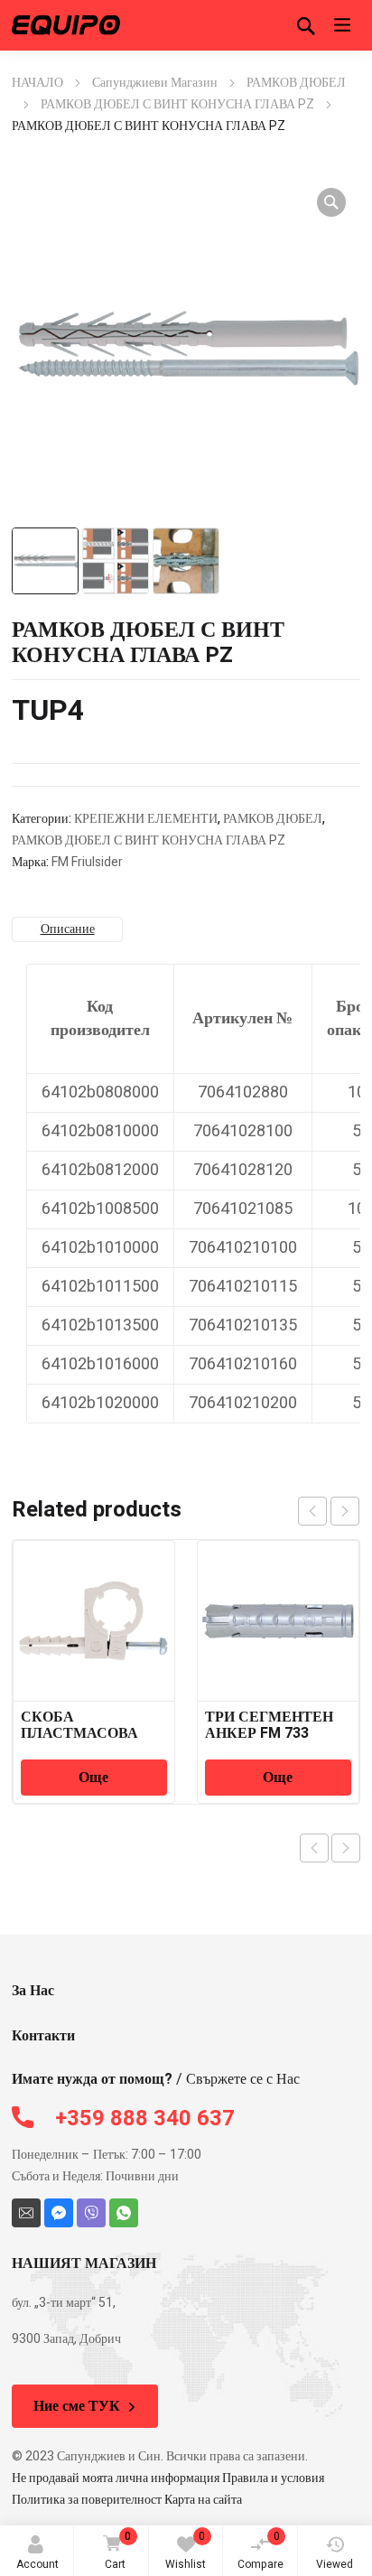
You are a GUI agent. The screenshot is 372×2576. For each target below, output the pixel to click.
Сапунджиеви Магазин (155, 83)
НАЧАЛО (37, 83)
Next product (346, 1848)
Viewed (335, 2564)
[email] (26, 2213)
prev (312, 1511)
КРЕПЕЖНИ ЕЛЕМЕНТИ (146, 819)
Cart (118, 2550)
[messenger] (59, 2213)
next (345, 1511)
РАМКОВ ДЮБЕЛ (296, 83)
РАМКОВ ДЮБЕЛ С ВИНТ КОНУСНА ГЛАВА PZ (177, 104)
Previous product (314, 1848)
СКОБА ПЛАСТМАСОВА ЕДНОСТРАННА (79, 1733)
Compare (260, 2550)
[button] (331, 202)
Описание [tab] (68, 929)
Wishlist (186, 2550)
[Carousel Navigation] (329, 1511)
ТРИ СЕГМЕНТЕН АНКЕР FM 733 (269, 1725)
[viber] (91, 2213)
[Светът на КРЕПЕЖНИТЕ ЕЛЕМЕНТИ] (66, 25)
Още (93, 1778)
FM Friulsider (87, 862)
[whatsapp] (124, 2213)
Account (37, 2564)
